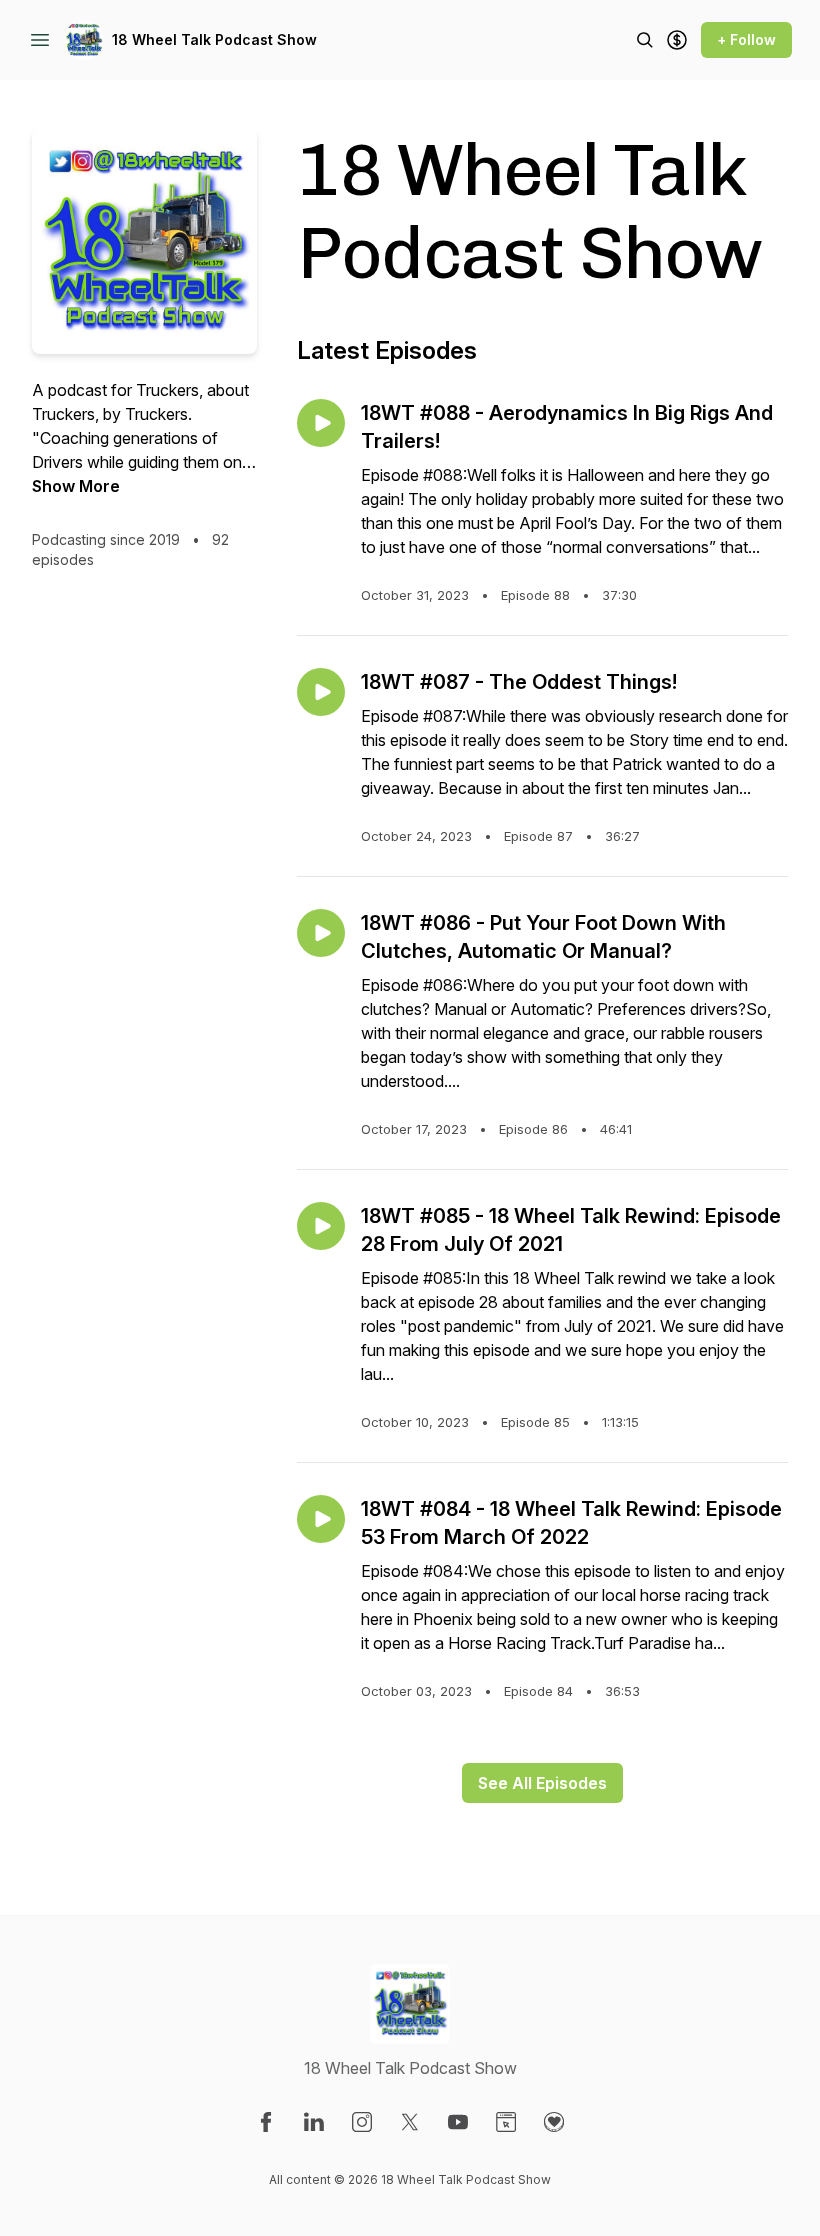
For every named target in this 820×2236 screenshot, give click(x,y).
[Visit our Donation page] (554, 2122)
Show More (76, 486)
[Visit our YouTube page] (458, 2122)
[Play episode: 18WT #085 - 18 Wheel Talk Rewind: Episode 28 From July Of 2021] (321, 1226)
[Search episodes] (645, 40)
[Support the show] (677, 40)
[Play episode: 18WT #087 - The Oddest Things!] (321, 692)
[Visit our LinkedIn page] (314, 2122)
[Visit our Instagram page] (362, 2122)
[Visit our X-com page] (410, 2122)
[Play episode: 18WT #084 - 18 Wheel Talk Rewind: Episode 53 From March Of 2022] (321, 1519)
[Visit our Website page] (506, 2122)
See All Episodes (542, 1783)
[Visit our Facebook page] (266, 2122)
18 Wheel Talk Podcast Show (214, 39)
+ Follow (746, 39)
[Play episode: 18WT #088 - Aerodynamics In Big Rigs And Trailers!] (321, 423)
